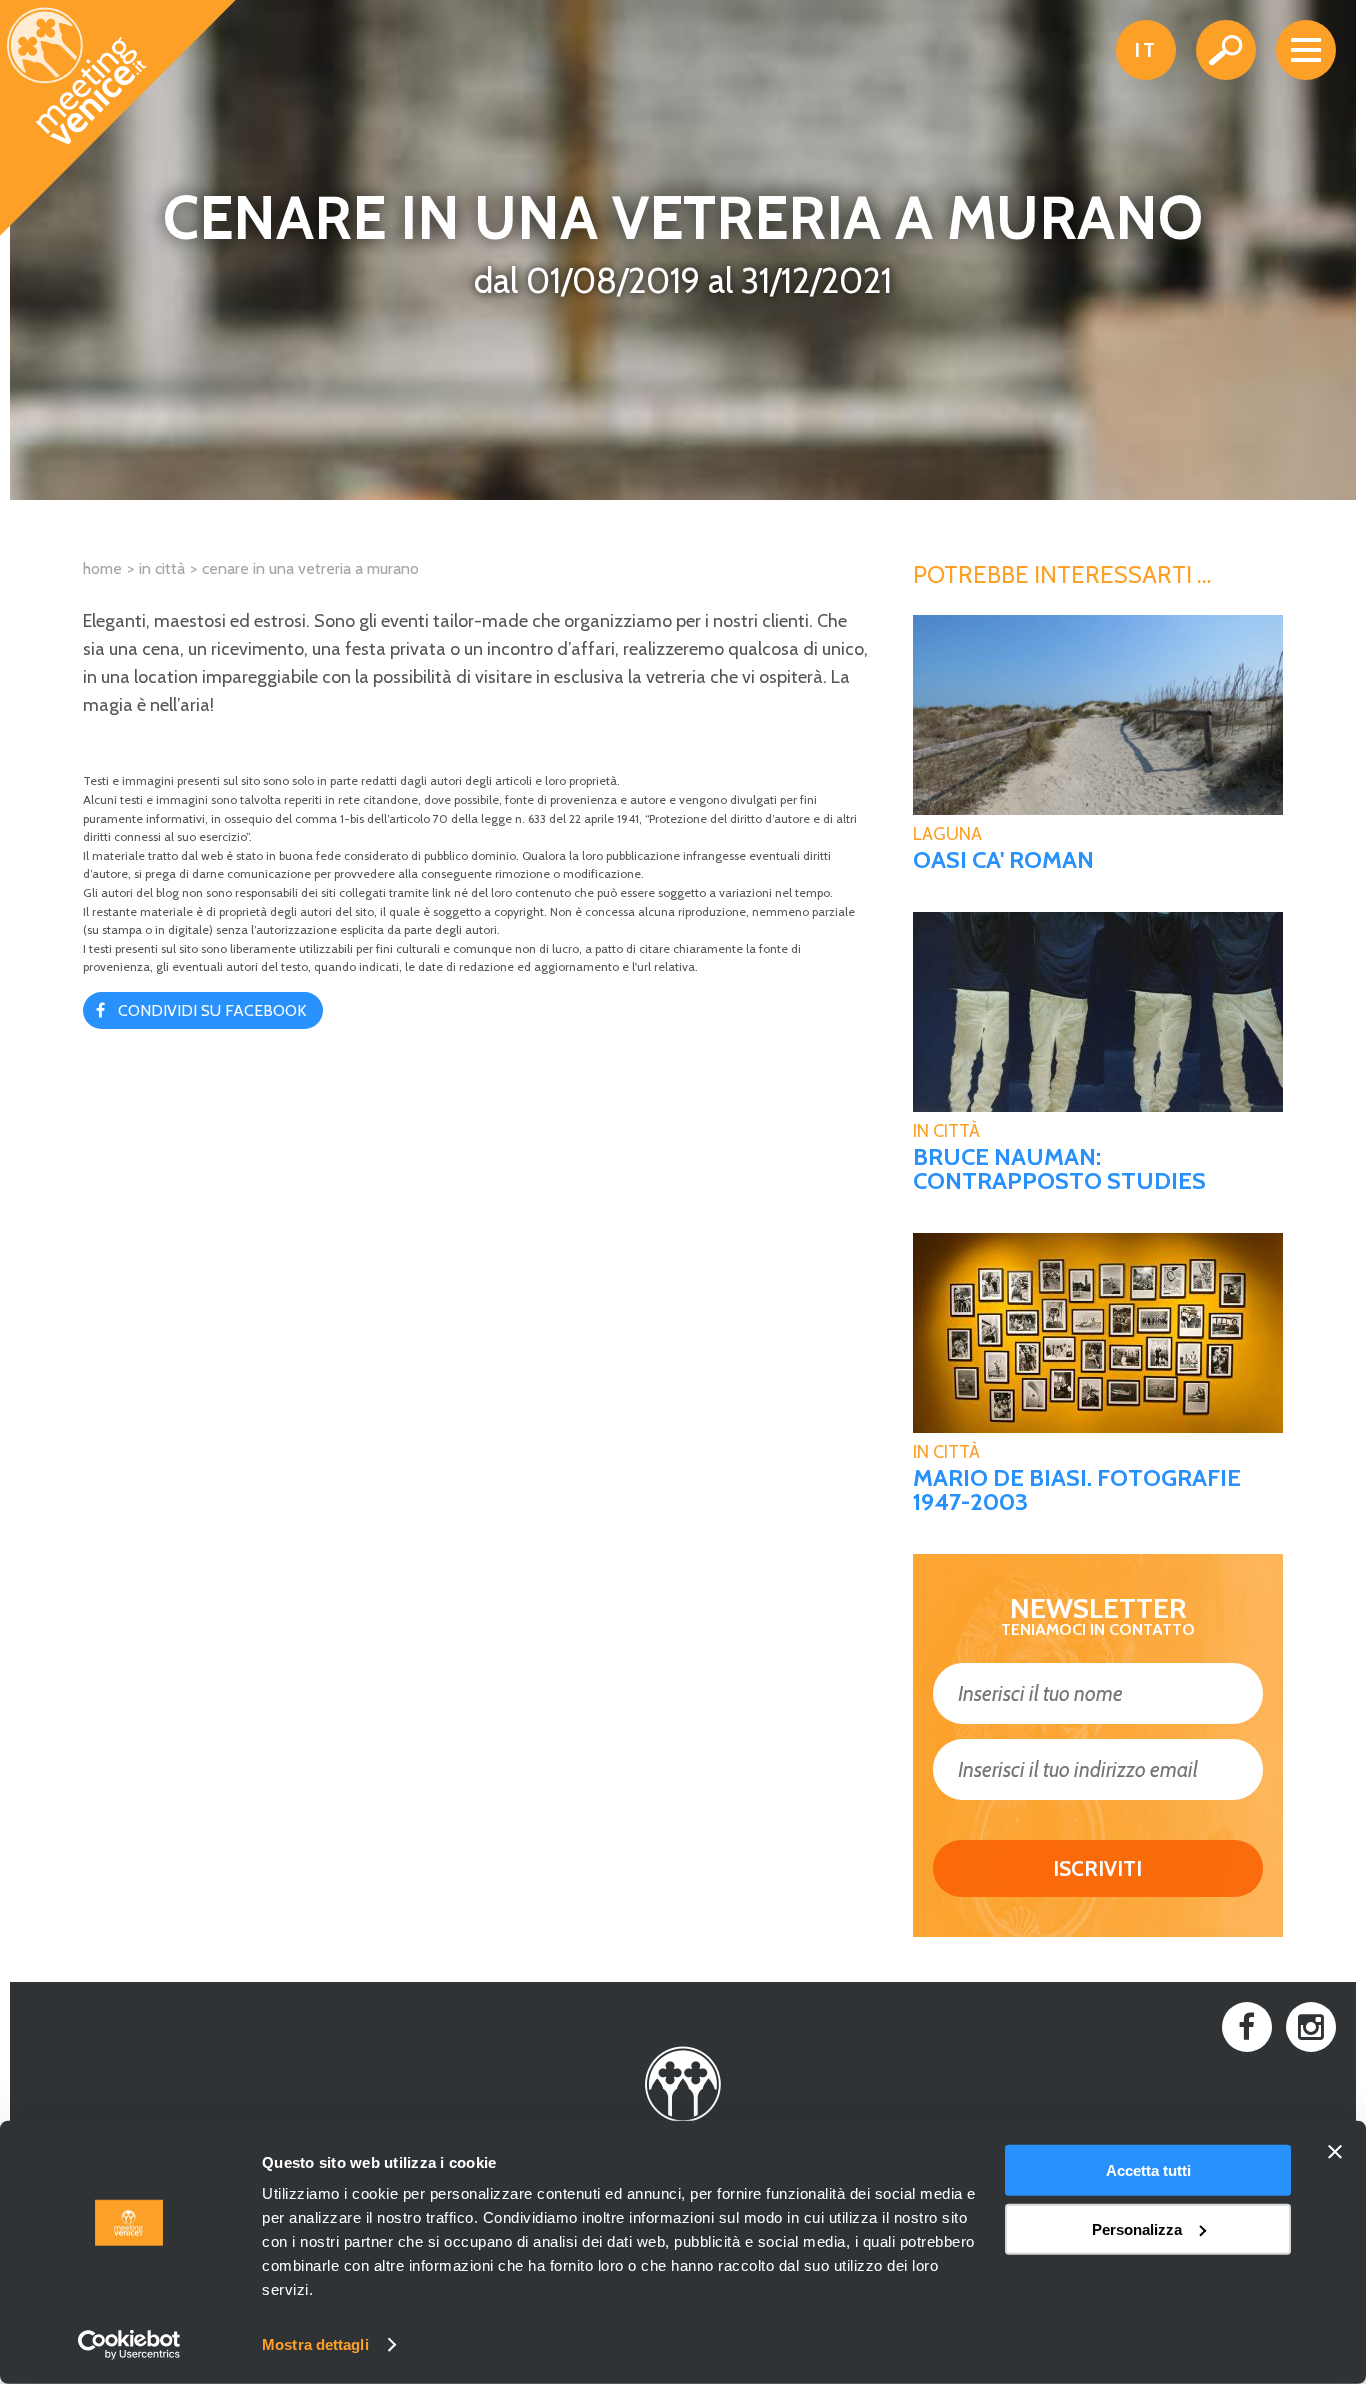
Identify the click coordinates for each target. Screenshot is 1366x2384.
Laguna (947, 834)
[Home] (119, 119)
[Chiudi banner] (1335, 2152)
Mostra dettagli (315, 2344)
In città (162, 568)
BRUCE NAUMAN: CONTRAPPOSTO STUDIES (1059, 1169)
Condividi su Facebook (212, 1010)
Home (102, 568)
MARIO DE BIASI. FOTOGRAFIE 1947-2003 (1077, 1490)
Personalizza (1137, 2228)
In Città (946, 1131)
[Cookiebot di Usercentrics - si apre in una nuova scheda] (129, 2345)
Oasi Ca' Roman (1003, 860)
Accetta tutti (1148, 2170)
